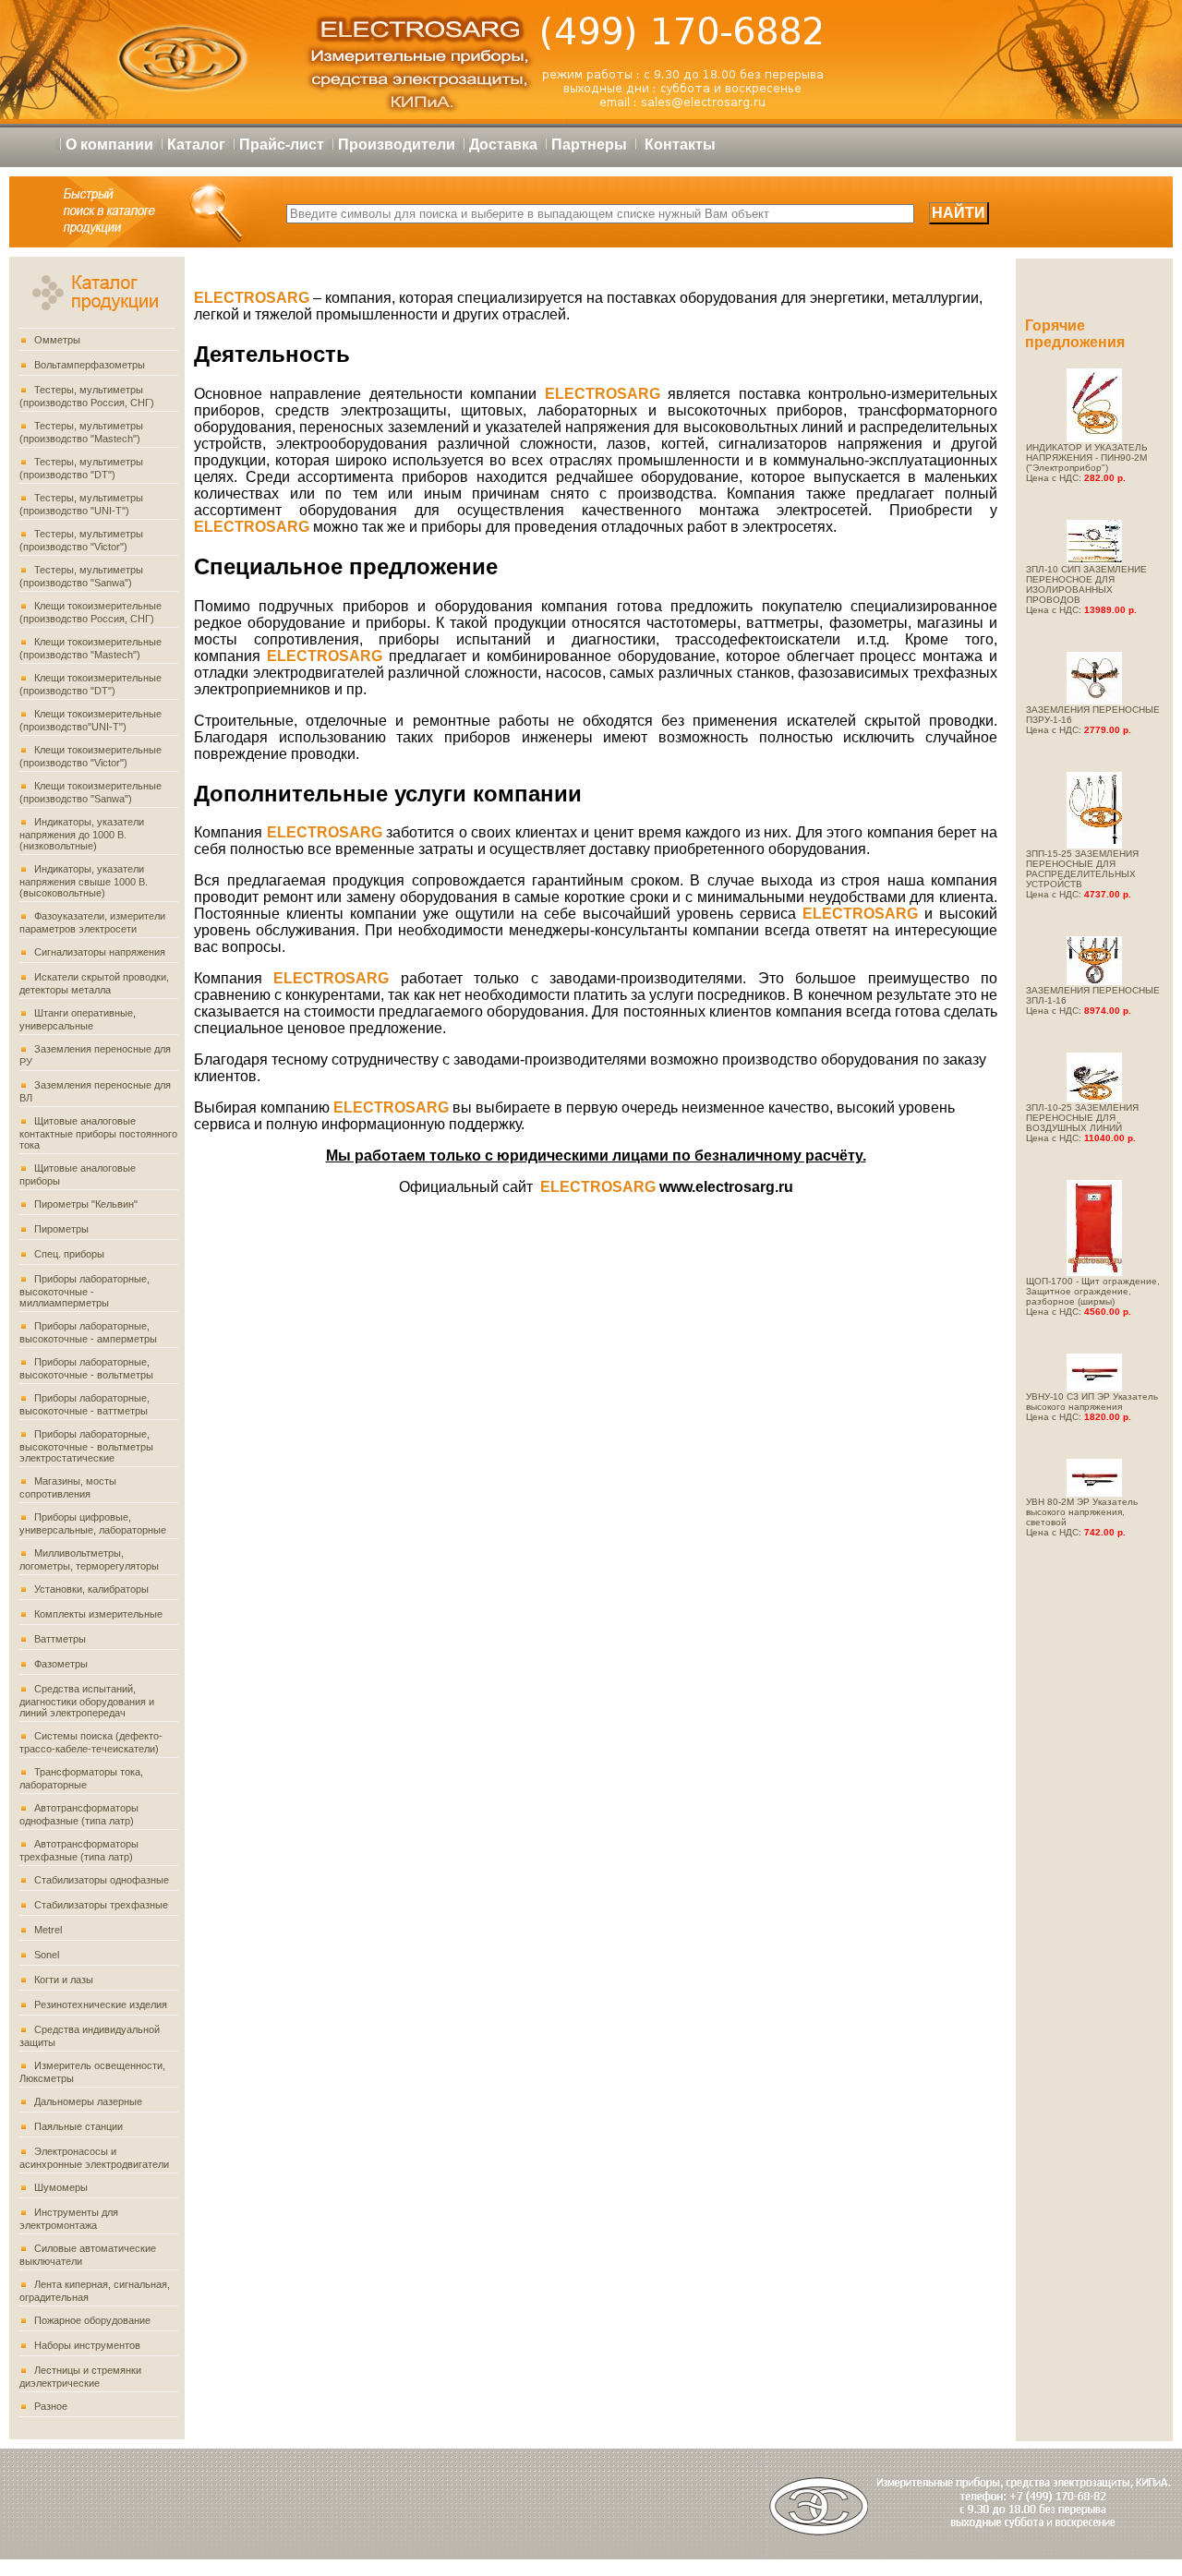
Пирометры (61, 1229)
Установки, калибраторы (91, 1589)
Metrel (48, 1930)
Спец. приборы (69, 1254)
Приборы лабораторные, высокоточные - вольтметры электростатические (86, 1446)
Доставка (503, 144)
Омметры (57, 340)
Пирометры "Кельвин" (86, 1204)
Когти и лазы (64, 1980)
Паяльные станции (78, 2126)
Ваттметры (60, 1639)
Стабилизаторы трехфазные (101, 1905)
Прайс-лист (282, 144)
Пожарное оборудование (92, 2320)
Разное (51, 2406)
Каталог (196, 144)
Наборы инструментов (87, 2345)
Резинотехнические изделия (101, 2004)
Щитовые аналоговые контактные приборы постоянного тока (98, 1133)
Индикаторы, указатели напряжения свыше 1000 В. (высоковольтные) (84, 881)
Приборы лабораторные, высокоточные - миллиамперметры (84, 1291)
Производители (397, 144)
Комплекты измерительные (98, 1614)
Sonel (47, 1955)
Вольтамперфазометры (90, 365)
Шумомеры (61, 2187)
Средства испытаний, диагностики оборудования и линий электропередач (87, 1701)
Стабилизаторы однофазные (102, 1880)
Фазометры (61, 1664)
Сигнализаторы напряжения (100, 952)
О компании (109, 144)
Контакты (680, 144)
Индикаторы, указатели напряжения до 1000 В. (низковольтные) (82, 834)
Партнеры (589, 144)
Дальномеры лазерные (88, 2101)
